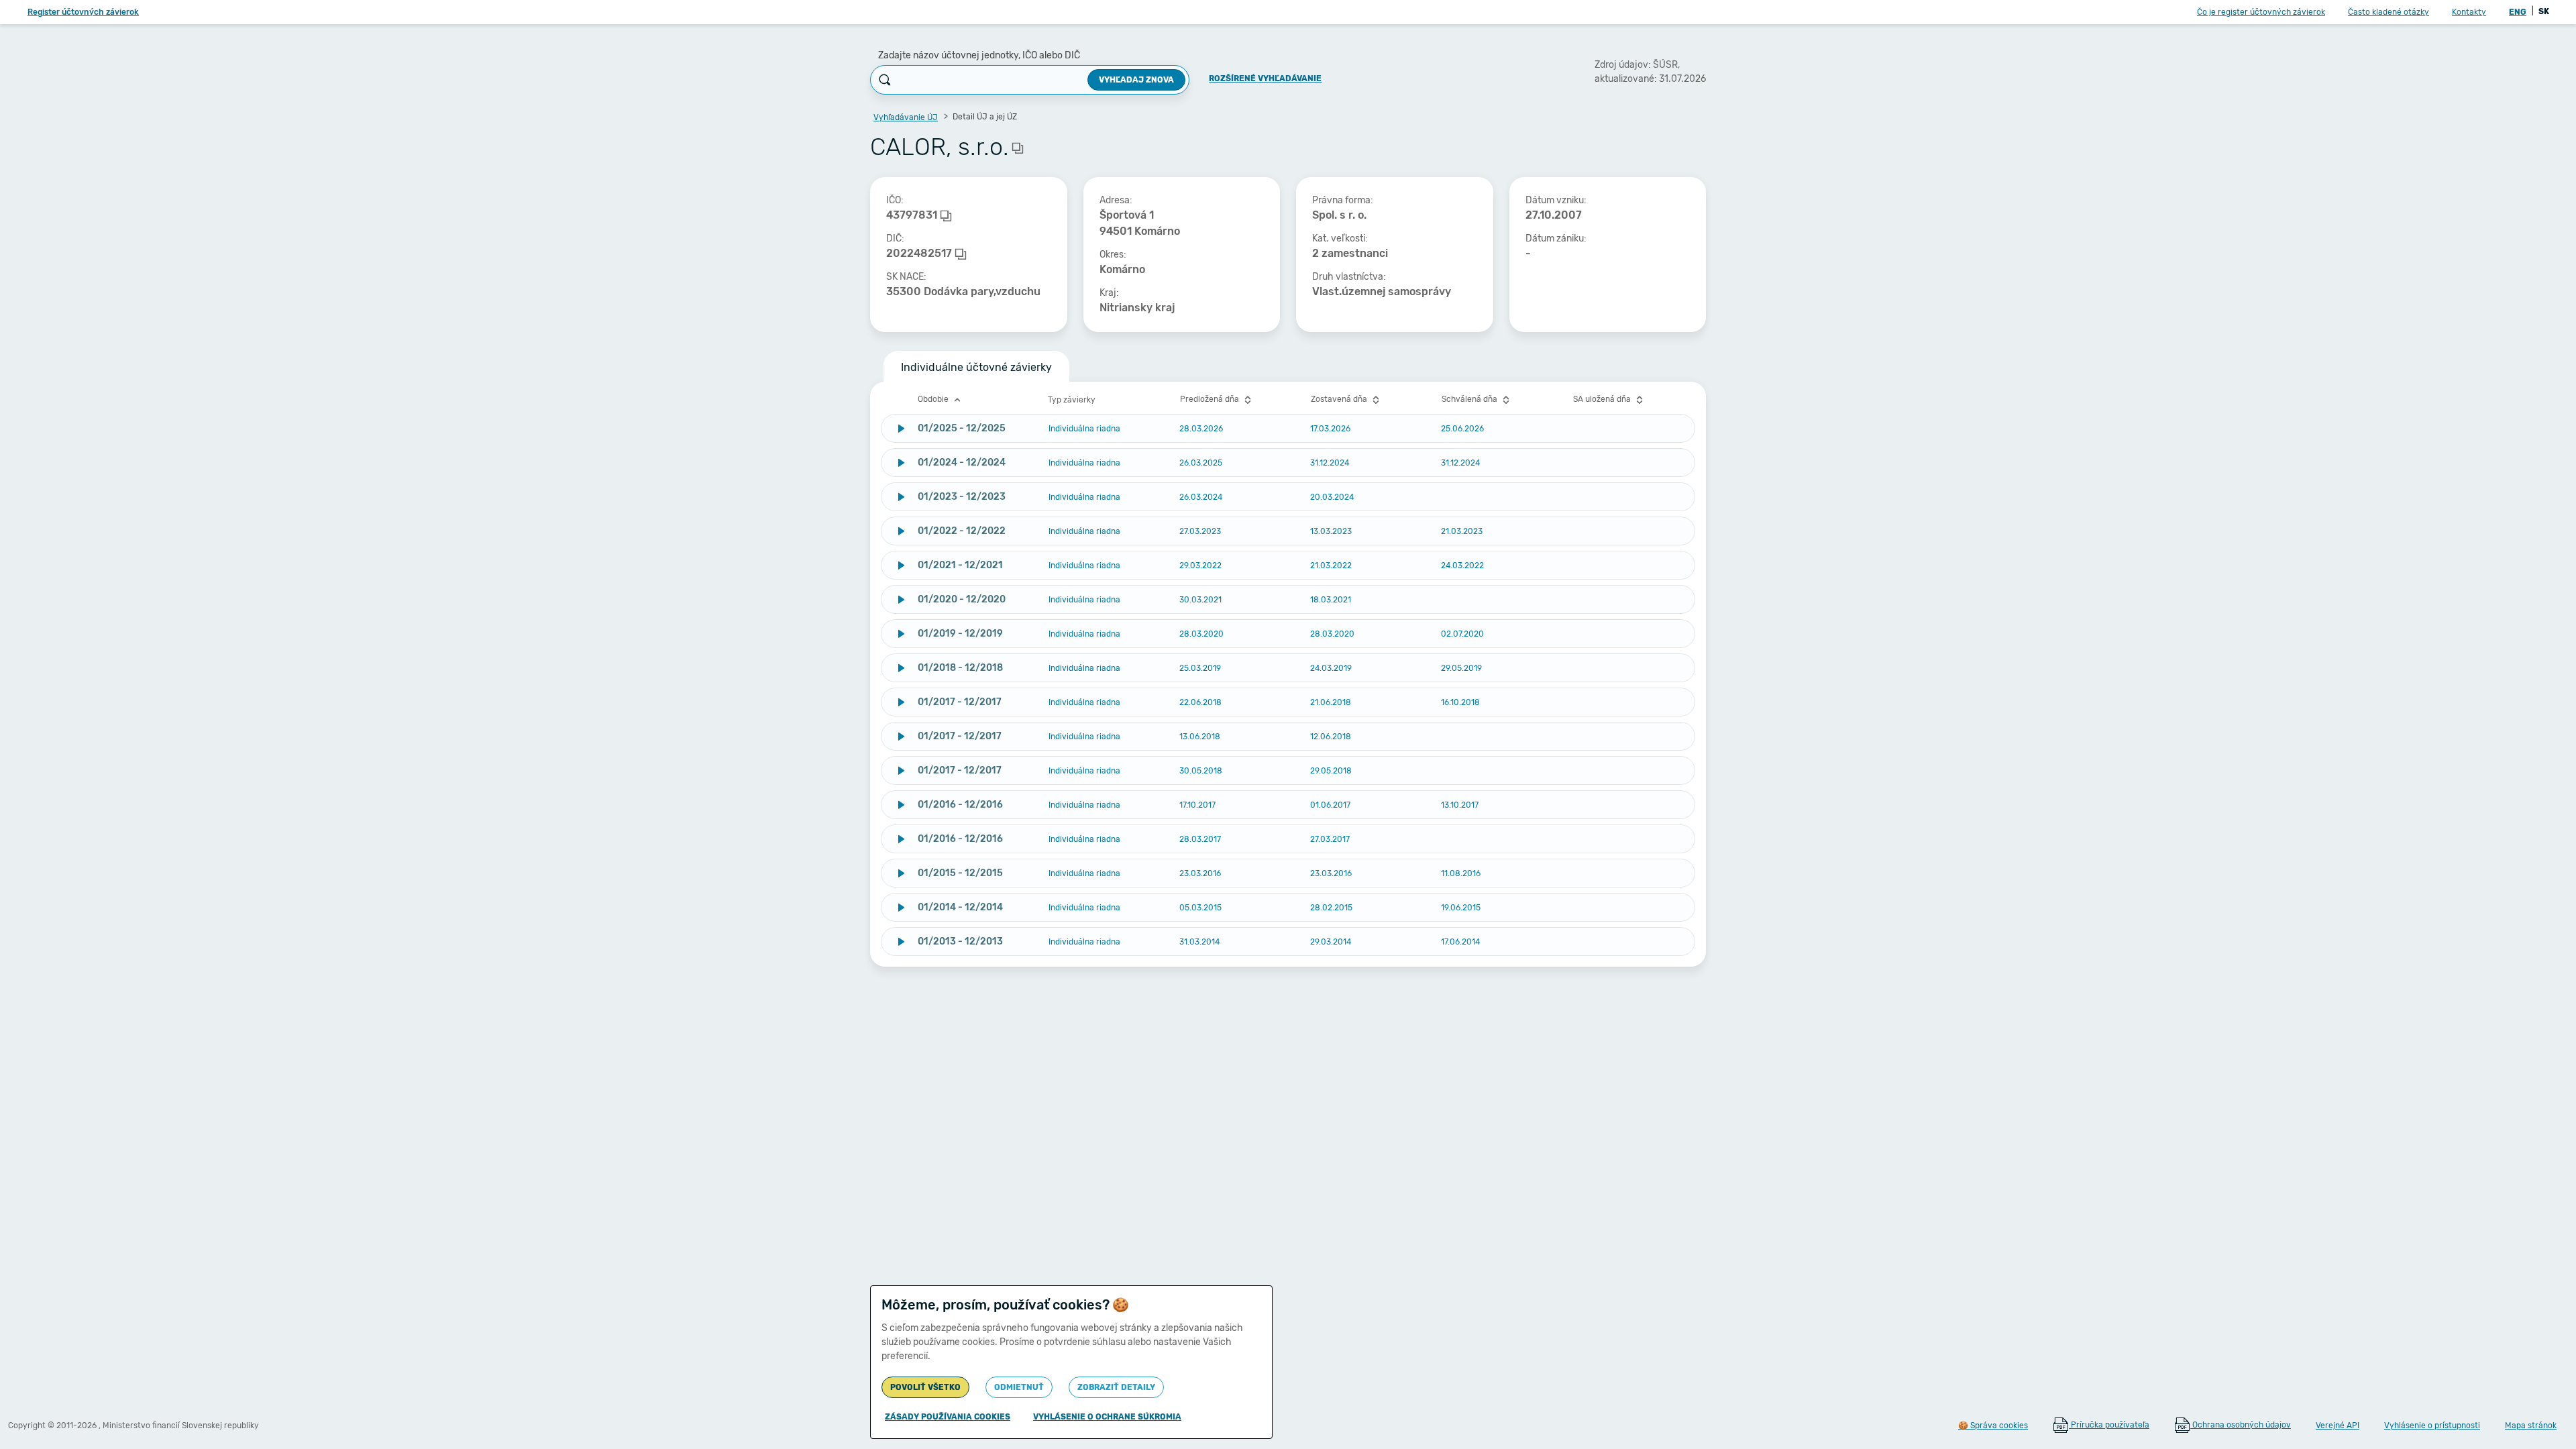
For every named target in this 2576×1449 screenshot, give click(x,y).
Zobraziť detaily (1116, 1387)
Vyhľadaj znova (1136, 80)
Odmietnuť (1019, 1387)
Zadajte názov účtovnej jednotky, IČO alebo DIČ (979, 55)
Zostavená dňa (1340, 399)
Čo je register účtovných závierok (2261, 12)
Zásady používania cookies (948, 1417)
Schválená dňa (1470, 399)
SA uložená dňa (1603, 399)
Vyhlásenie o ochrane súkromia (1107, 1417)
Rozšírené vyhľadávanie (1265, 78)
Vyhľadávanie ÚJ (906, 117)
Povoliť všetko (925, 1387)
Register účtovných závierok (83, 12)
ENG (2518, 12)
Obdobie (934, 399)
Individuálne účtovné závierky (976, 367)
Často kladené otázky (2389, 12)
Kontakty (2469, 12)
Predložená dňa (1211, 399)
